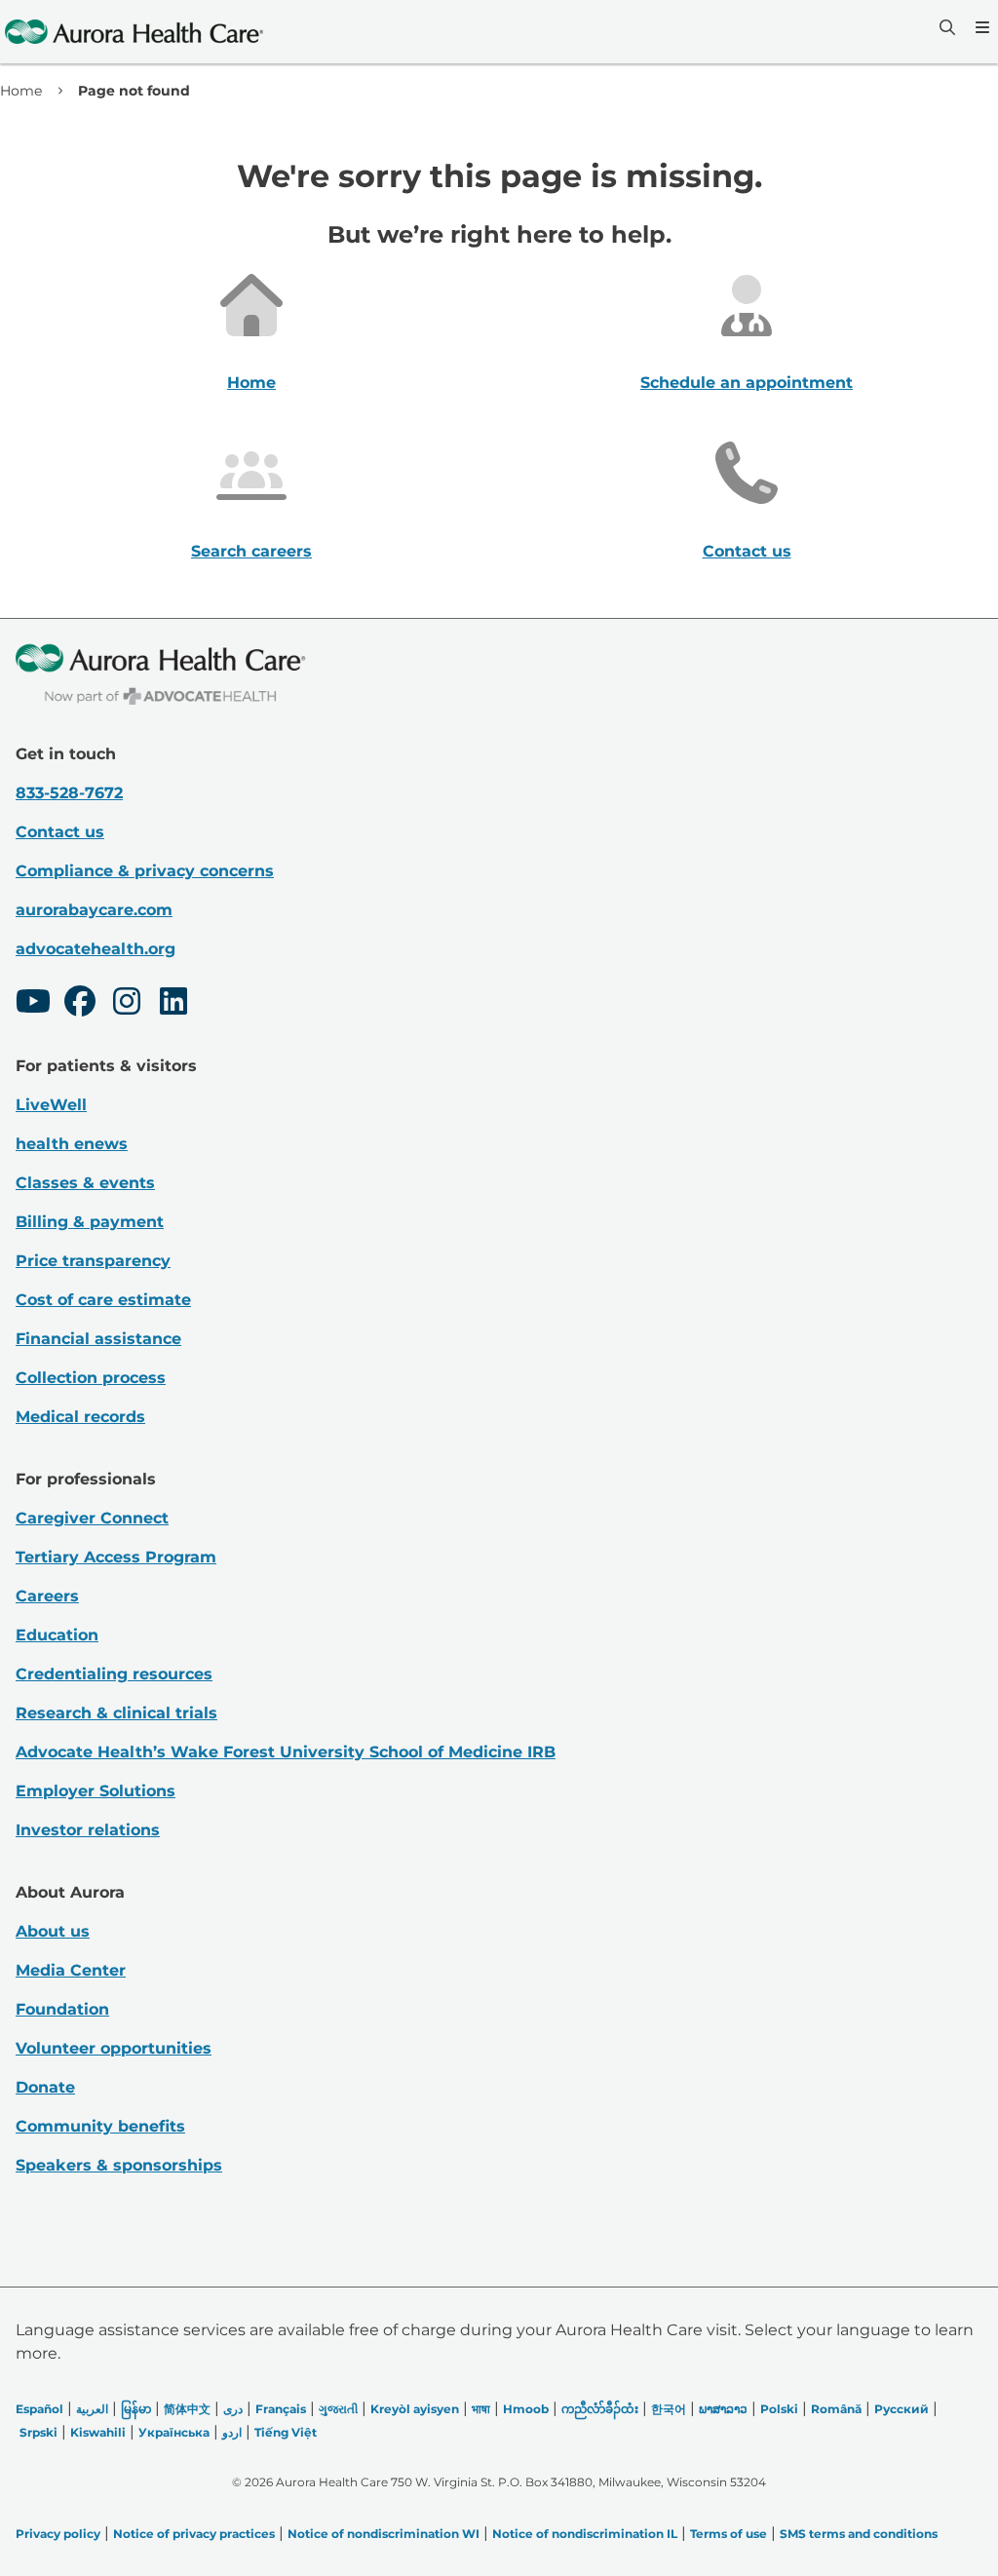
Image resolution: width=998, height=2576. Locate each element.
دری (233, 2409)
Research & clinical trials (116, 1713)
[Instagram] (127, 1004)
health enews (72, 1144)
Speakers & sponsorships (119, 2165)
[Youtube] (33, 1004)
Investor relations (88, 1830)
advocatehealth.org (96, 949)
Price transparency (93, 1261)
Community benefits (100, 2126)
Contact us (747, 551)
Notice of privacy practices (194, 2534)
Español (39, 2409)
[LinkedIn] (173, 1004)
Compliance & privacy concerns (145, 871)
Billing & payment (90, 1222)
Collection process (91, 1378)
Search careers (251, 551)
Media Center (71, 1970)
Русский (902, 2409)
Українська (174, 2432)
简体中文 (187, 2409)
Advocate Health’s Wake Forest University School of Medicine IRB (286, 1752)
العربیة (92, 2409)
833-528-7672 (69, 793)
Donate (45, 2087)
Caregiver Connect (92, 1518)
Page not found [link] (134, 91)
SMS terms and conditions (859, 2534)
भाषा (481, 2409)
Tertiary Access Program (116, 1557)
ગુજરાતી (338, 2409)
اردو (232, 2432)
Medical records (80, 1417)
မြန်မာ (136, 2409)
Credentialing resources (114, 1674)
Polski (779, 2409)
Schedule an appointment (747, 383)
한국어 (669, 2409)
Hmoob (526, 2409)
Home (21, 91)
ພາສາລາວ (723, 2409)
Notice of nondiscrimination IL (585, 2534)
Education (57, 1635)
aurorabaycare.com (94, 910)
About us (53, 1931)
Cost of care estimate (103, 1300)
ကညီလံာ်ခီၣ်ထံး (600, 2409)
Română (836, 2409)
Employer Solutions (96, 1791)
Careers (47, 1596)
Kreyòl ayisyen (415, 2409)
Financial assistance (98, 1339)
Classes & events (85, 1183)
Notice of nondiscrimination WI (384, 2534)
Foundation (62, 2009)
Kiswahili (98, 2432)
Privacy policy (58, 2534)
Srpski (38, 2432)
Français (281, 2409)
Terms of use (729, 2534)
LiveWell (51, 1105)
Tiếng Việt (286, 2432)
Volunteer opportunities (114, 2048)
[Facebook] (80, 1004)
